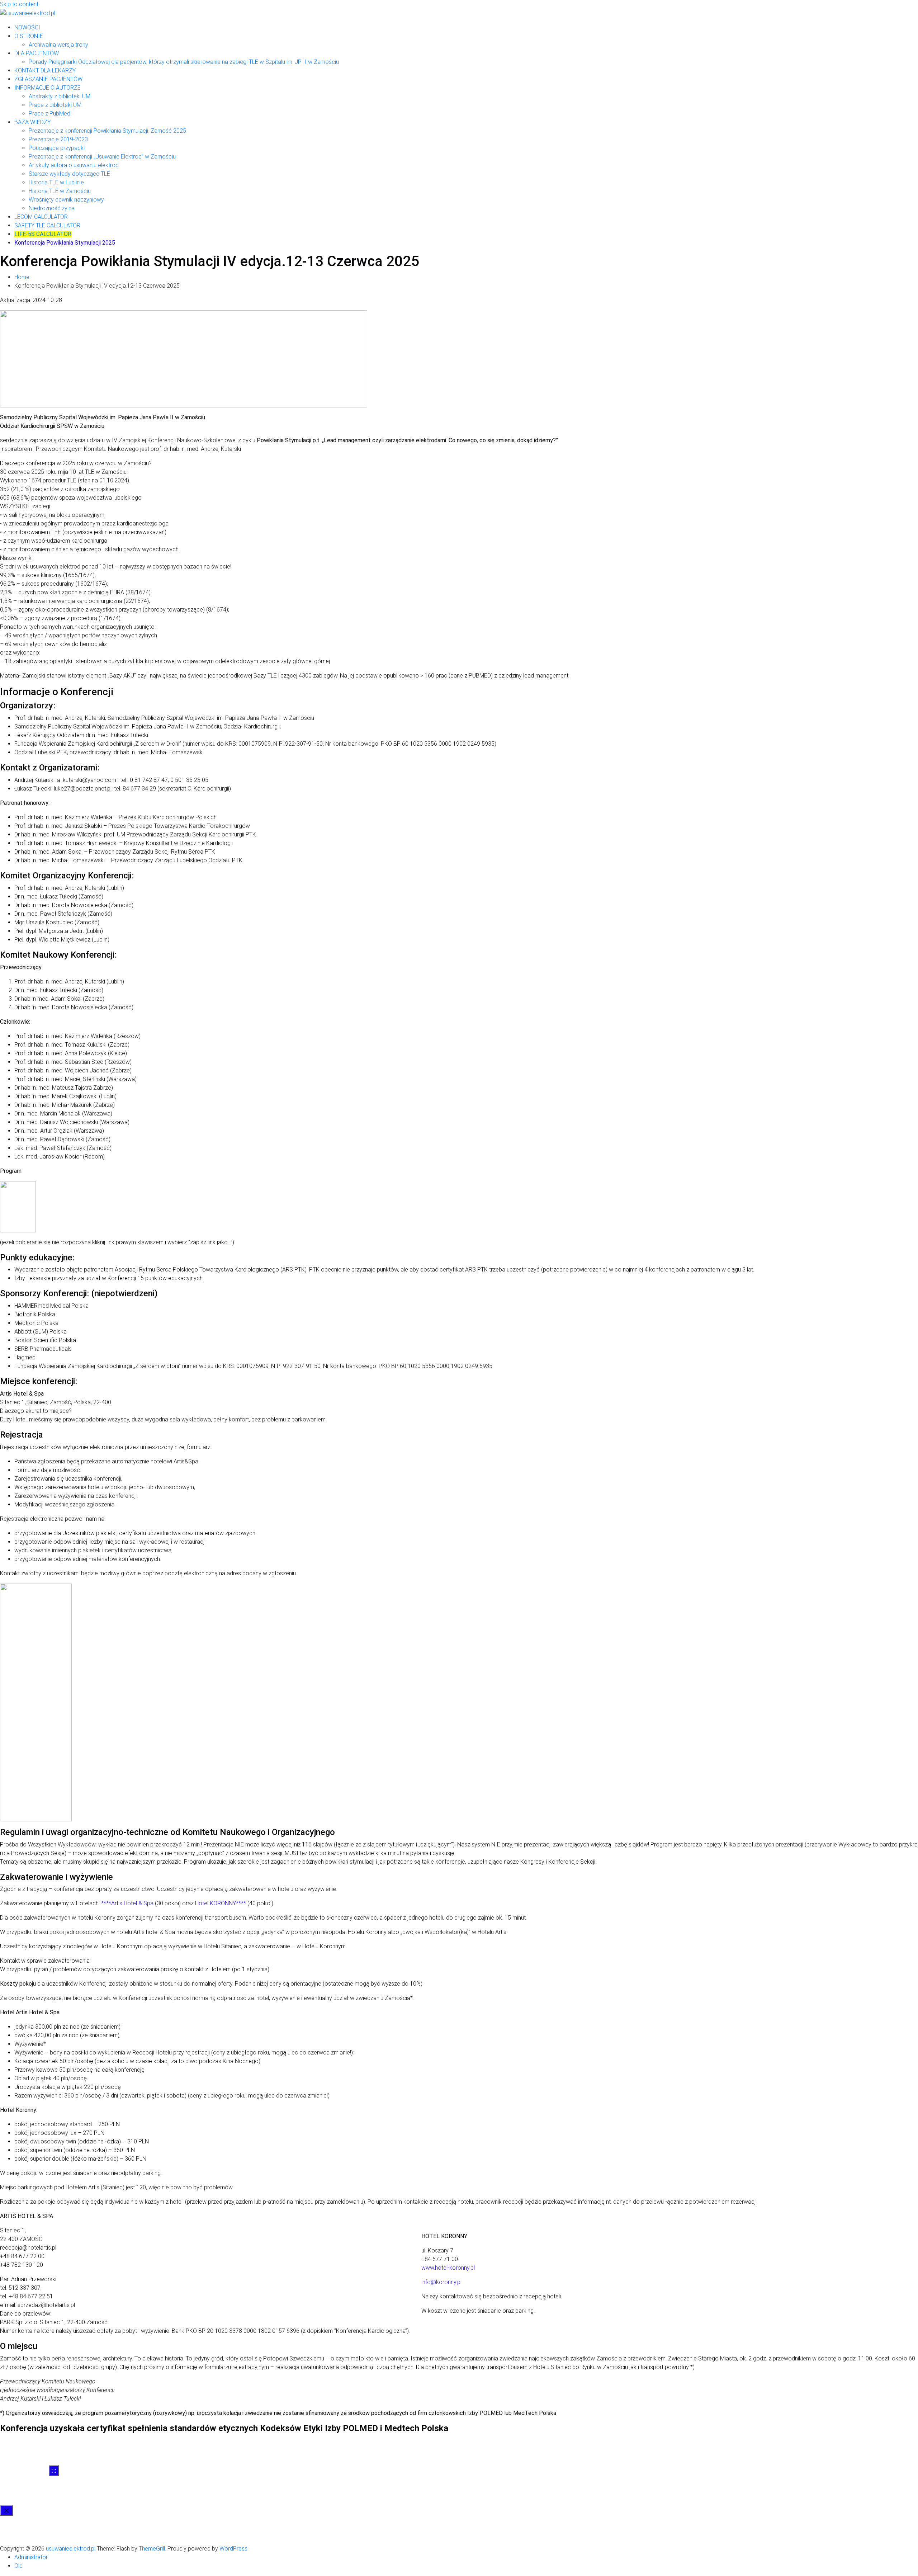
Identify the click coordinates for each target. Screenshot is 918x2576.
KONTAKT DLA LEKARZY (45, 70)
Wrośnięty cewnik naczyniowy (66, 200)
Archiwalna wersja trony (58, 45)
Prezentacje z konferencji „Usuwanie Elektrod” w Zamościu (102, 157)
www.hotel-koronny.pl (448, 2268)
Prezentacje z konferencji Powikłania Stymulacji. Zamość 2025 (107, 131)
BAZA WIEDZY (32, 122)
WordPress (233, 2549)
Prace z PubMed (49, 114)
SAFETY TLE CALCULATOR (47, 225)
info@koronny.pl (441, 2282)
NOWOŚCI (27, 27)
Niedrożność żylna (52, 208)
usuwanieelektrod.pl (71, 2549)
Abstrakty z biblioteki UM (60, 96)
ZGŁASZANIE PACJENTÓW (48, 79)
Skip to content (19, 4)
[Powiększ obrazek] (54, 2471)
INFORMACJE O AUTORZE (48, 88)
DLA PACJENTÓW (37, 53)
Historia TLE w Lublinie (56, 182)
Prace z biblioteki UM (55, 105)
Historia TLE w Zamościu (60, 191)
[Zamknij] (6, 2510)
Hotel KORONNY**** (221, 1903)
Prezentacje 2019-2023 (58, 139)
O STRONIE (29, 36)
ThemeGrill (152, 2549)
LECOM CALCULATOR (41, 217)
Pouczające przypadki (57, 148)
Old (18, 2566)
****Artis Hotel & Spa (127, 1903)
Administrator (31, 2557)
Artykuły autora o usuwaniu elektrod (74, 165)
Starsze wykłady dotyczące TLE (69, 174)
